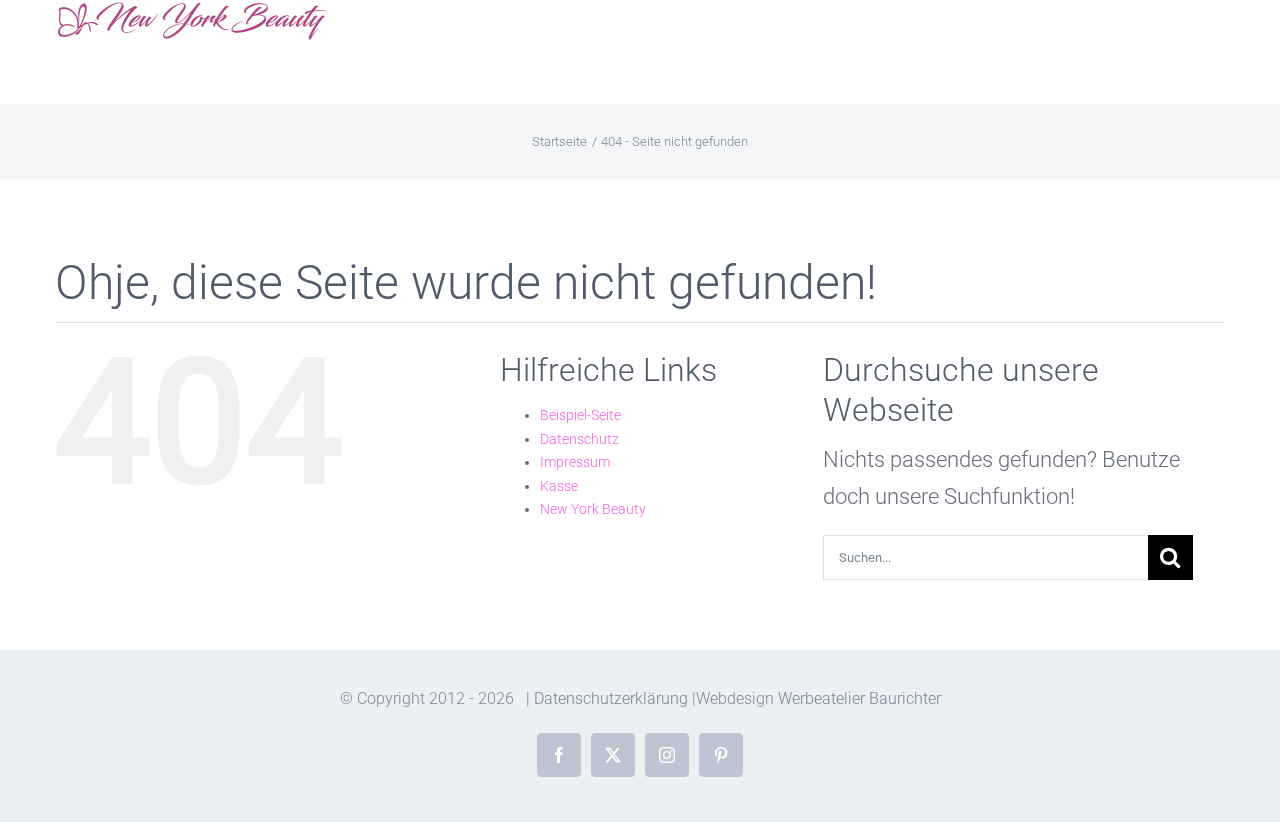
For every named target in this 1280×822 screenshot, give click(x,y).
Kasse (559, 486)
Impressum (575, 462)
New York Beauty (593, 509)
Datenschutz (579, 439)
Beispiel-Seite (580, 415)
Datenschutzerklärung (611, 698)
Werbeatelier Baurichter (859, 698)
